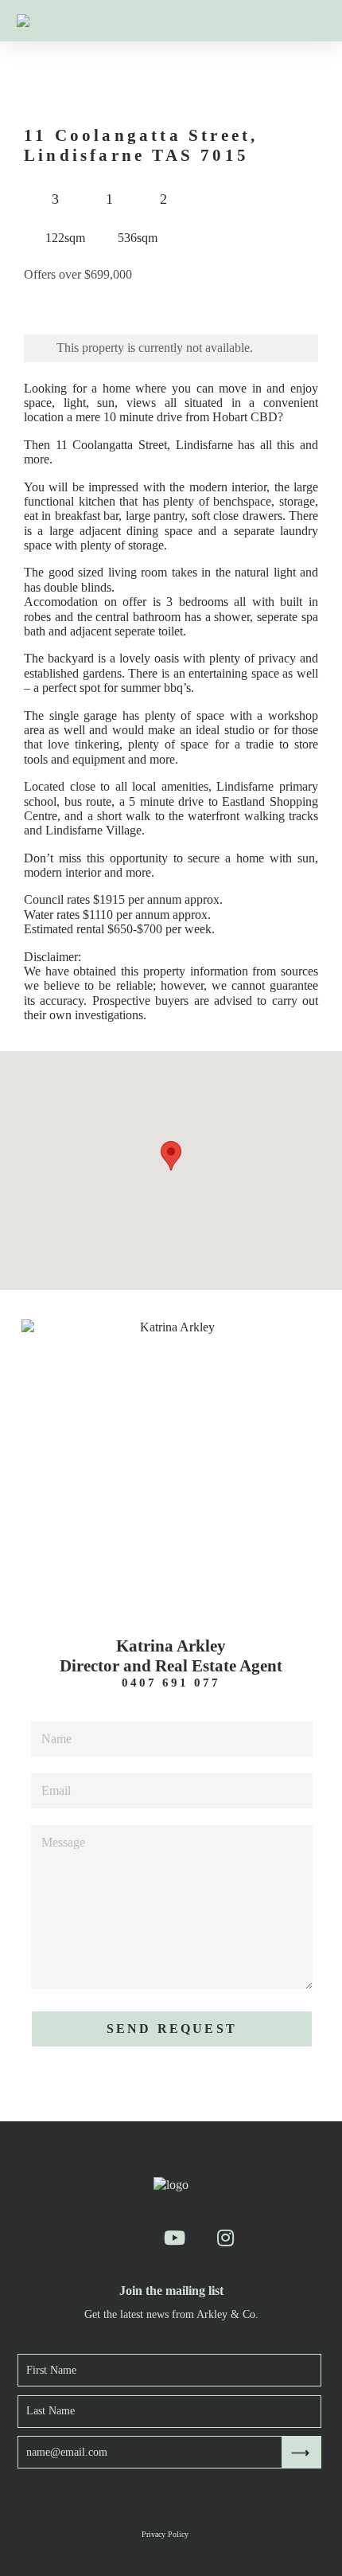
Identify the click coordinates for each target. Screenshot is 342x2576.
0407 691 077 (171, 1683)
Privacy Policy (165, 2534)
